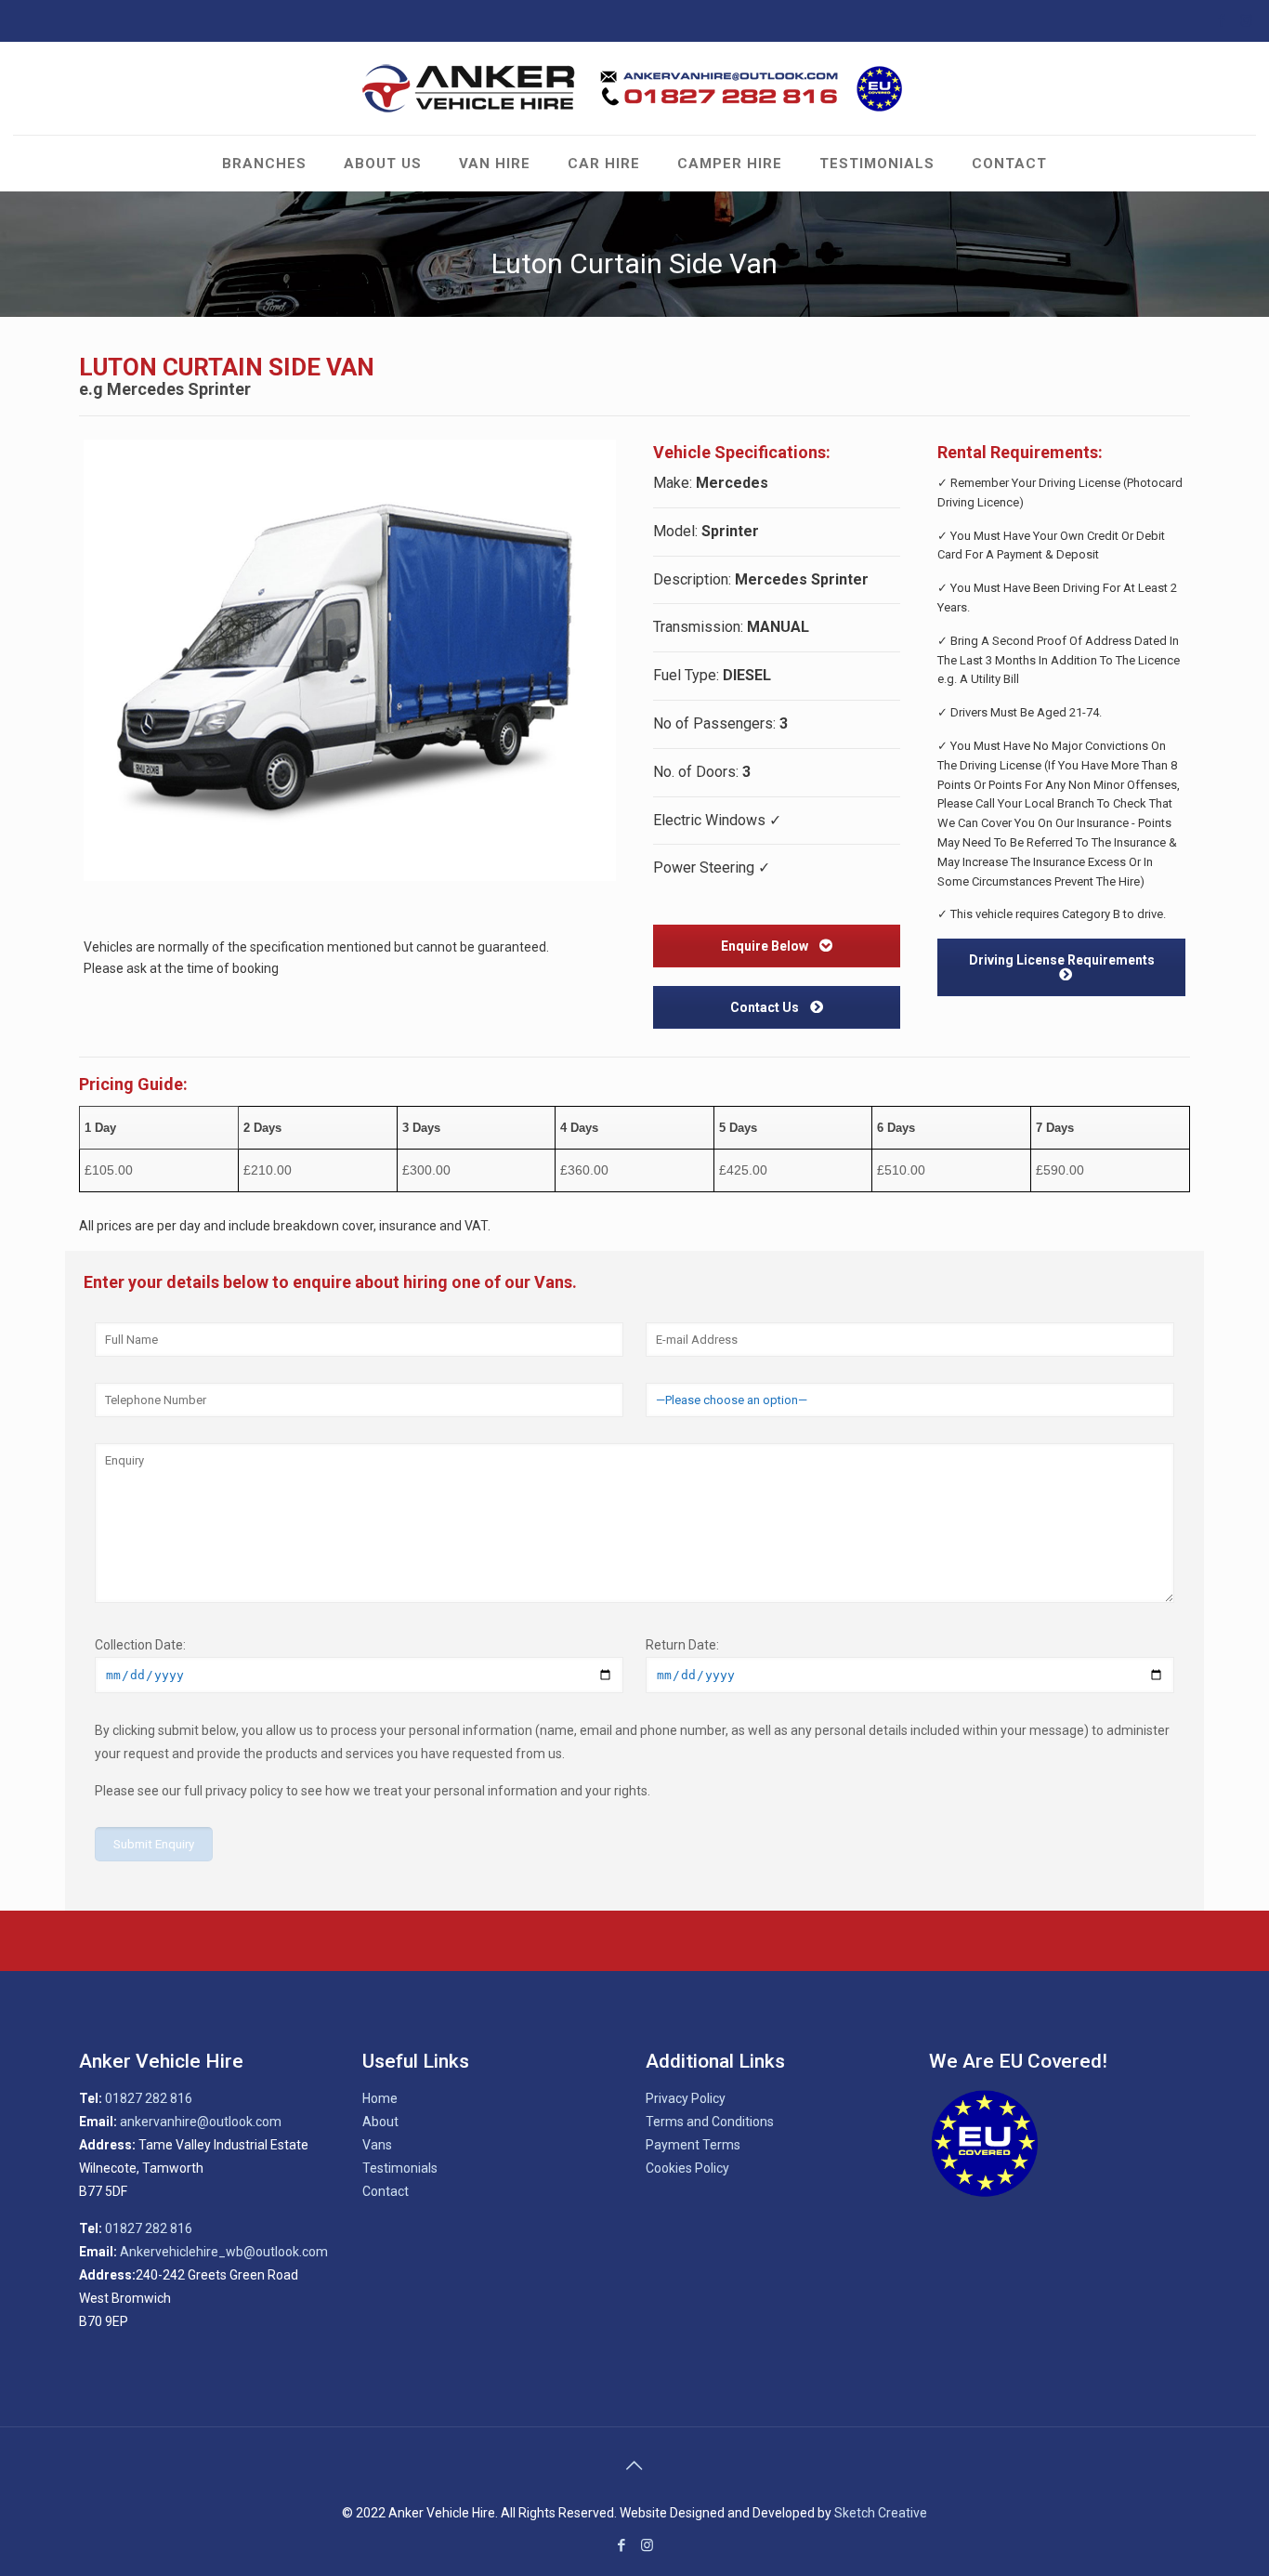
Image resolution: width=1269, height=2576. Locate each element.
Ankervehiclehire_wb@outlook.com (224, 2252)
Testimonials (400, 2168)
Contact (386, 2191)
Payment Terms (693, 2145)
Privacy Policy (686, 2098)
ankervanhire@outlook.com (201, 2122)
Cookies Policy (687, 2168)
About (380, 2122)
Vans (377, 2145)
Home (380, 2098)
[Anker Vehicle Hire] (634, 88)
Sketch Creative (881, 2513)
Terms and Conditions (710, 2122)
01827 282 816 (149, 2098)
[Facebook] (1221, 20)
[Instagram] (1246, 20)
